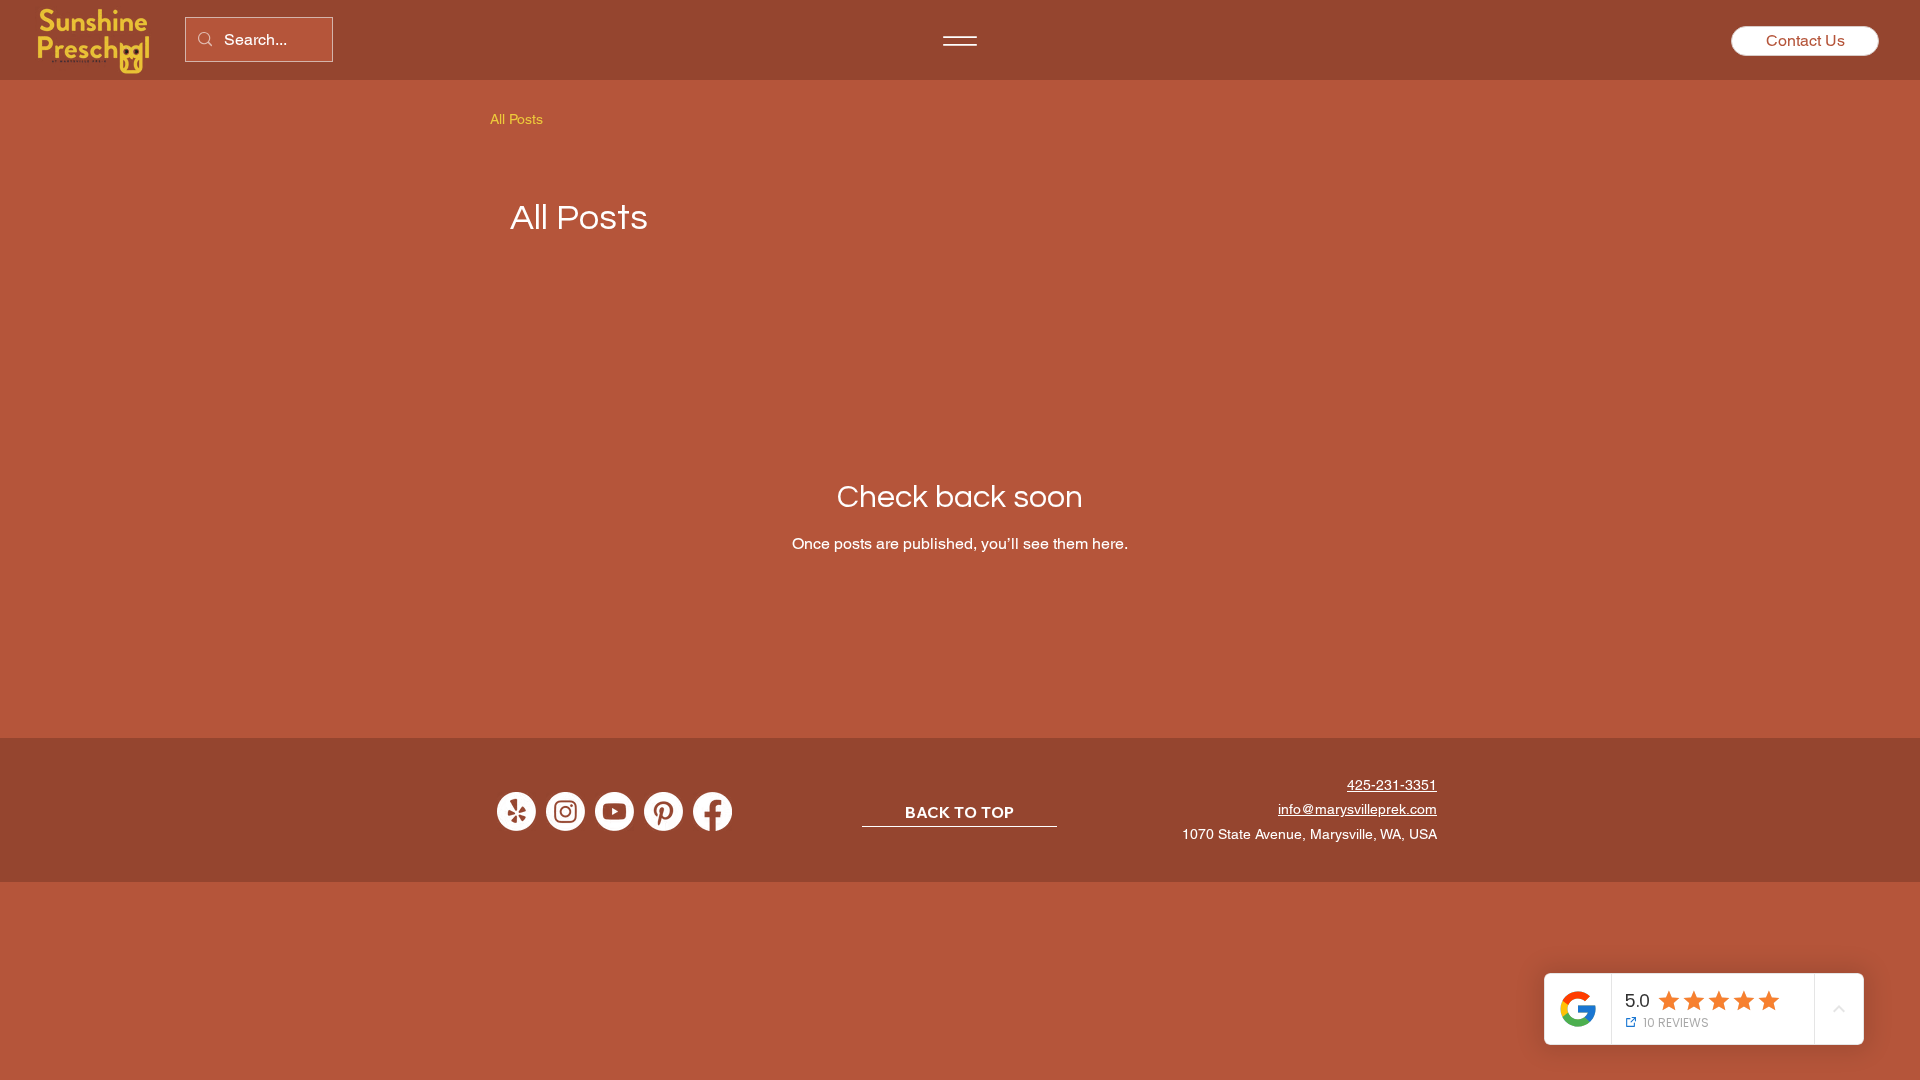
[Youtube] (614, 811)
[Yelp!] (516, 811)
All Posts (516, 119)
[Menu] (960, 41)
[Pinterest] (663, 811)
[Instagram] (565, 811)
